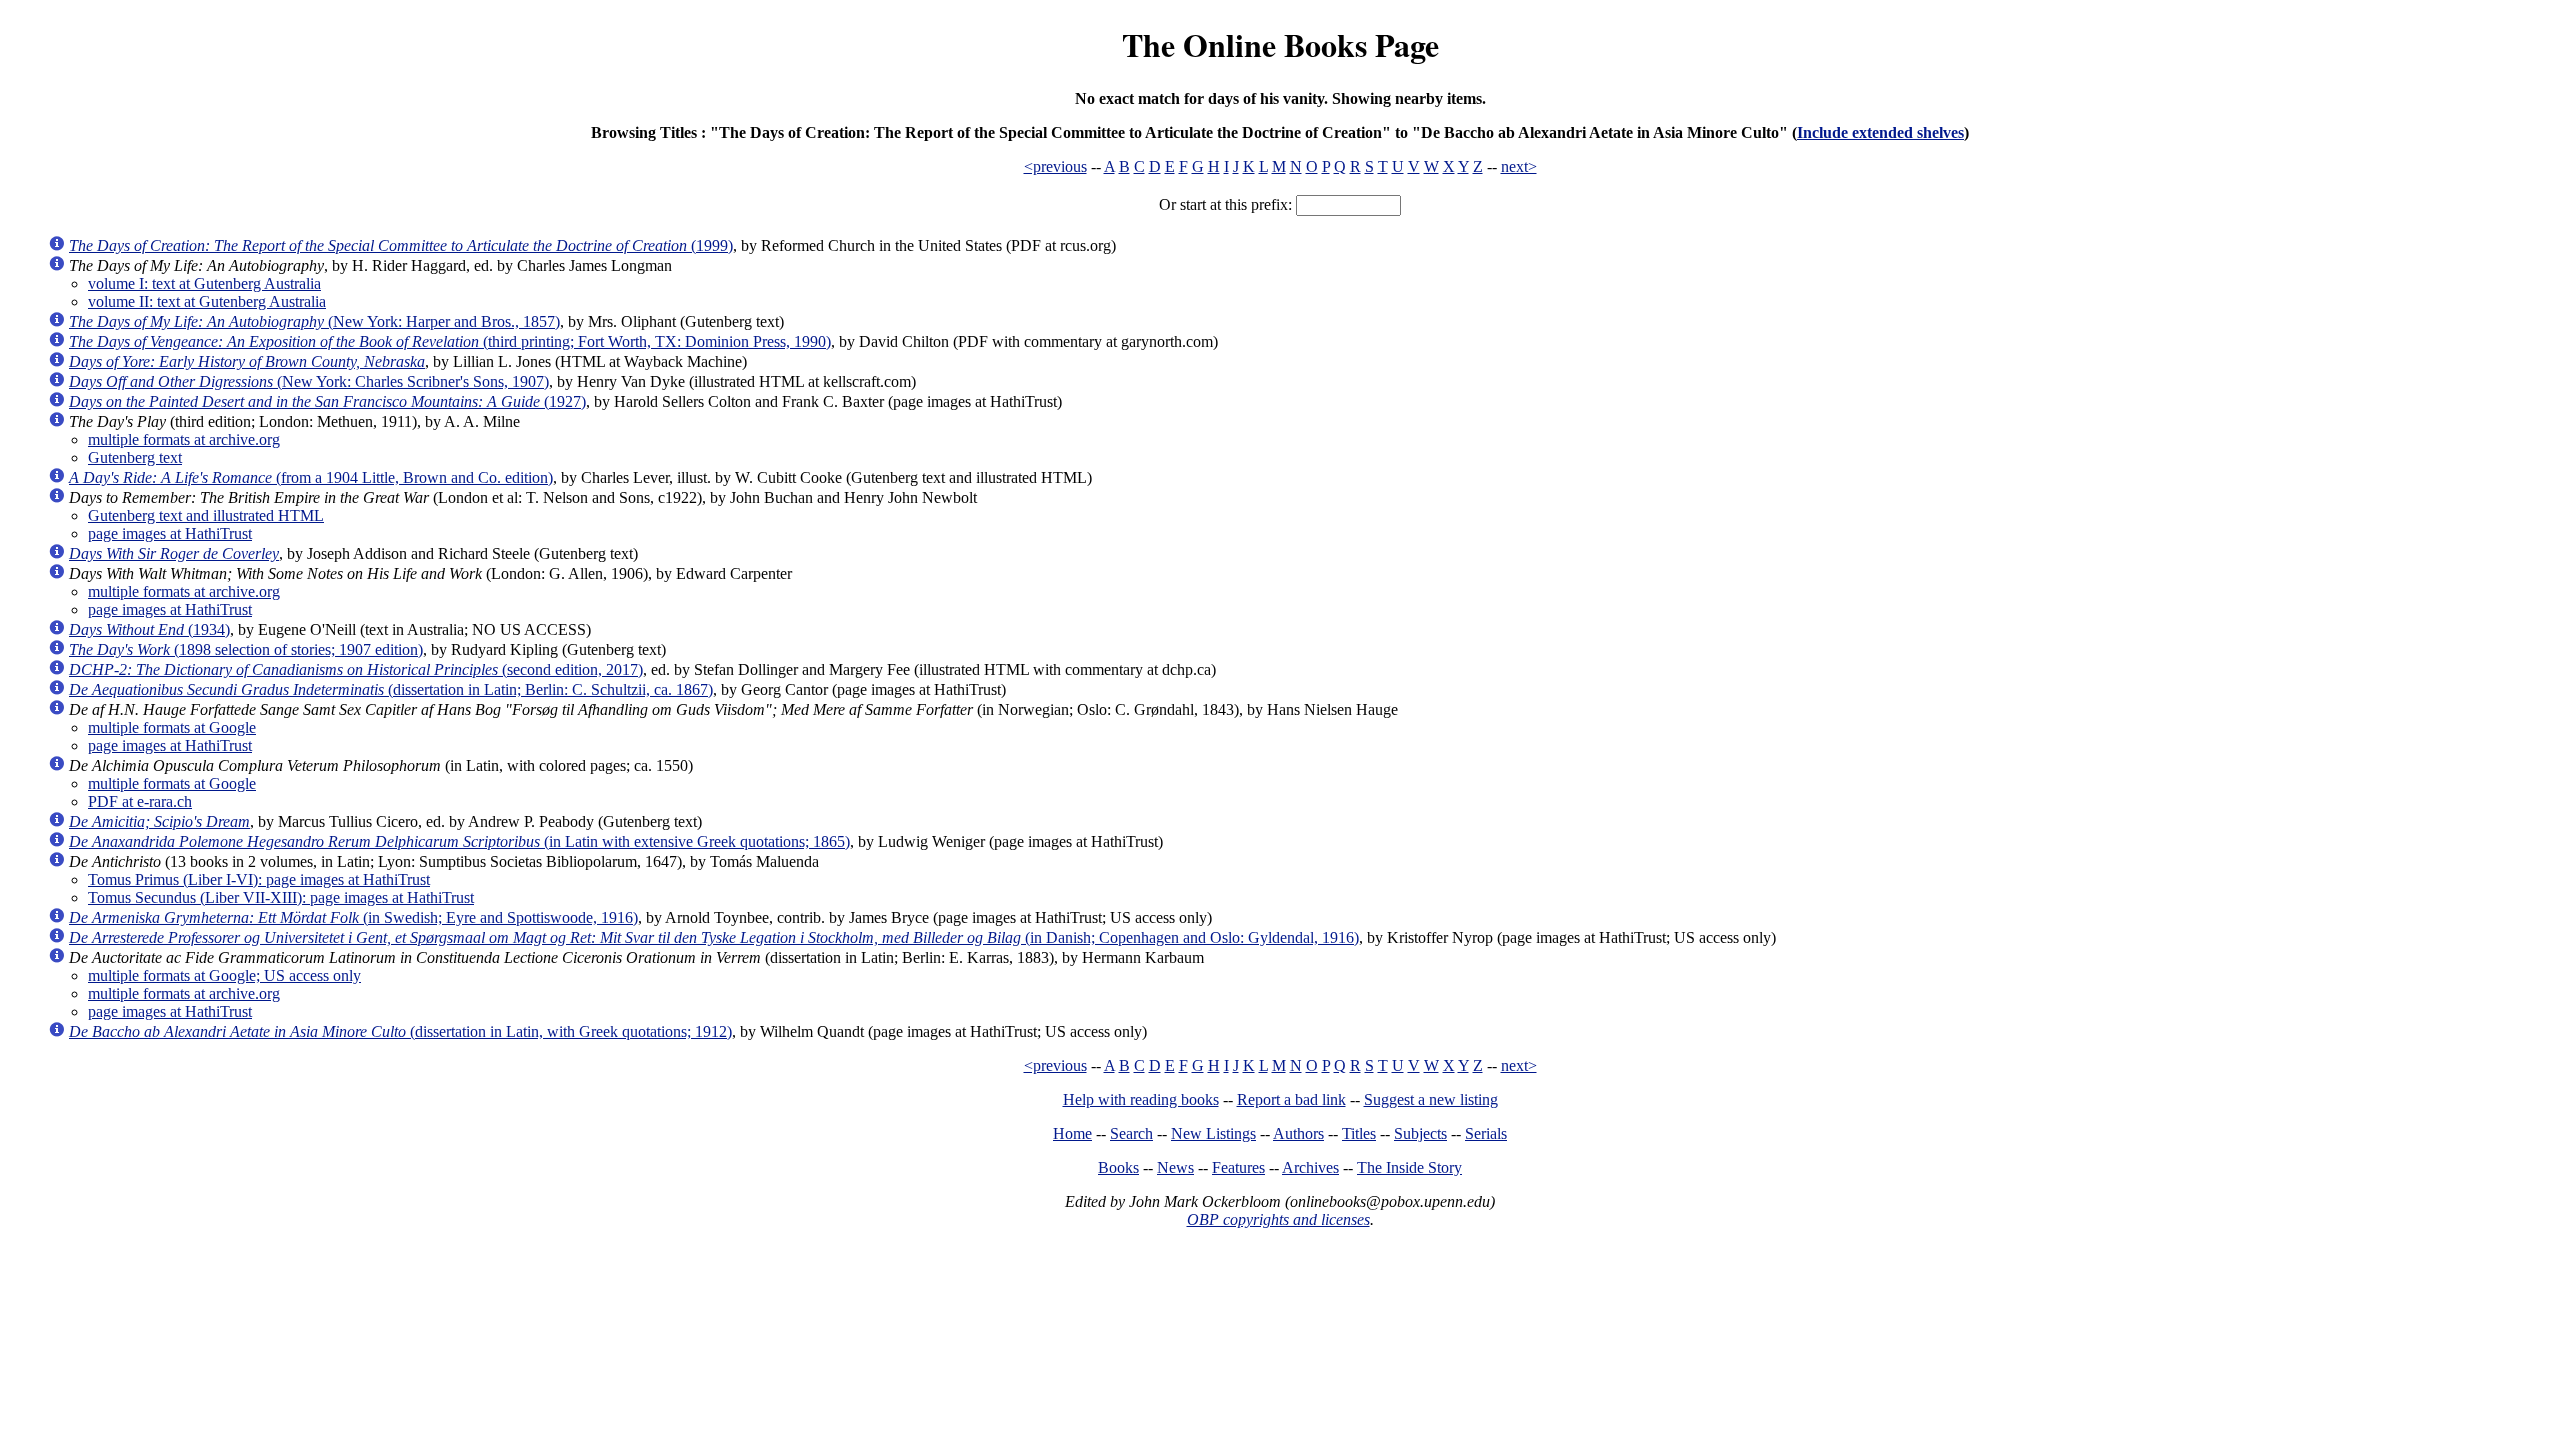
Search (1131, 1133)
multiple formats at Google (172, 727)
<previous (1055, 166)
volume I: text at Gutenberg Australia (204, 283)
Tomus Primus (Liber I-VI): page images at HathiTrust (259, 879)
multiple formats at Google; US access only (224, 975)
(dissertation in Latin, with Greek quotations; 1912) (400, 1031)
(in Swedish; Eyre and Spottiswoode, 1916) (353, 917)
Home (1072, 1133)
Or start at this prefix (1223, 204)
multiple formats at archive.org (184, 439)
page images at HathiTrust (170, 533)
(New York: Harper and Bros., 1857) (314, 321)
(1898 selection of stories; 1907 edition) (246, 649)
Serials (1486, 1133)
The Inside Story (1409, 1167)
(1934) (149, 629)
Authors (1298, 1133)
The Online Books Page (1280, 44)
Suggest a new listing (1431, 1099)
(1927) (327, 401)
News (1175, 1167)
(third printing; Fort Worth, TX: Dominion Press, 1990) (450, 341)
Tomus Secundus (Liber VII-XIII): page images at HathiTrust (281, 897)
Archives (1310, 1167)
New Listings (1213, 1133)
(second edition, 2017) (356, 669)
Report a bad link (1291, 1099)
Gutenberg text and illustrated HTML (206, 515)
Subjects (1420, 1133)
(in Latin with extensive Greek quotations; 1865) (459, 841)
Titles (1359, 1133)
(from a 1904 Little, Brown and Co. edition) (311, 477)
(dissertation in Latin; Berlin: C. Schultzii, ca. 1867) (391, 689)
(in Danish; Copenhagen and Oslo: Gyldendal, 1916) (714, 937)
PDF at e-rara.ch (140, 801)
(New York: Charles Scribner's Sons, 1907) (309, 381)
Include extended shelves (1880, 132)
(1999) (401, 245)
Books (1118, 1167)
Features (1238, 1167)
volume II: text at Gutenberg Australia (207, 301)
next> (1519, 166)
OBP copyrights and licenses (1278, 1219)
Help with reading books (1141, 1099)
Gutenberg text (135, 457)
